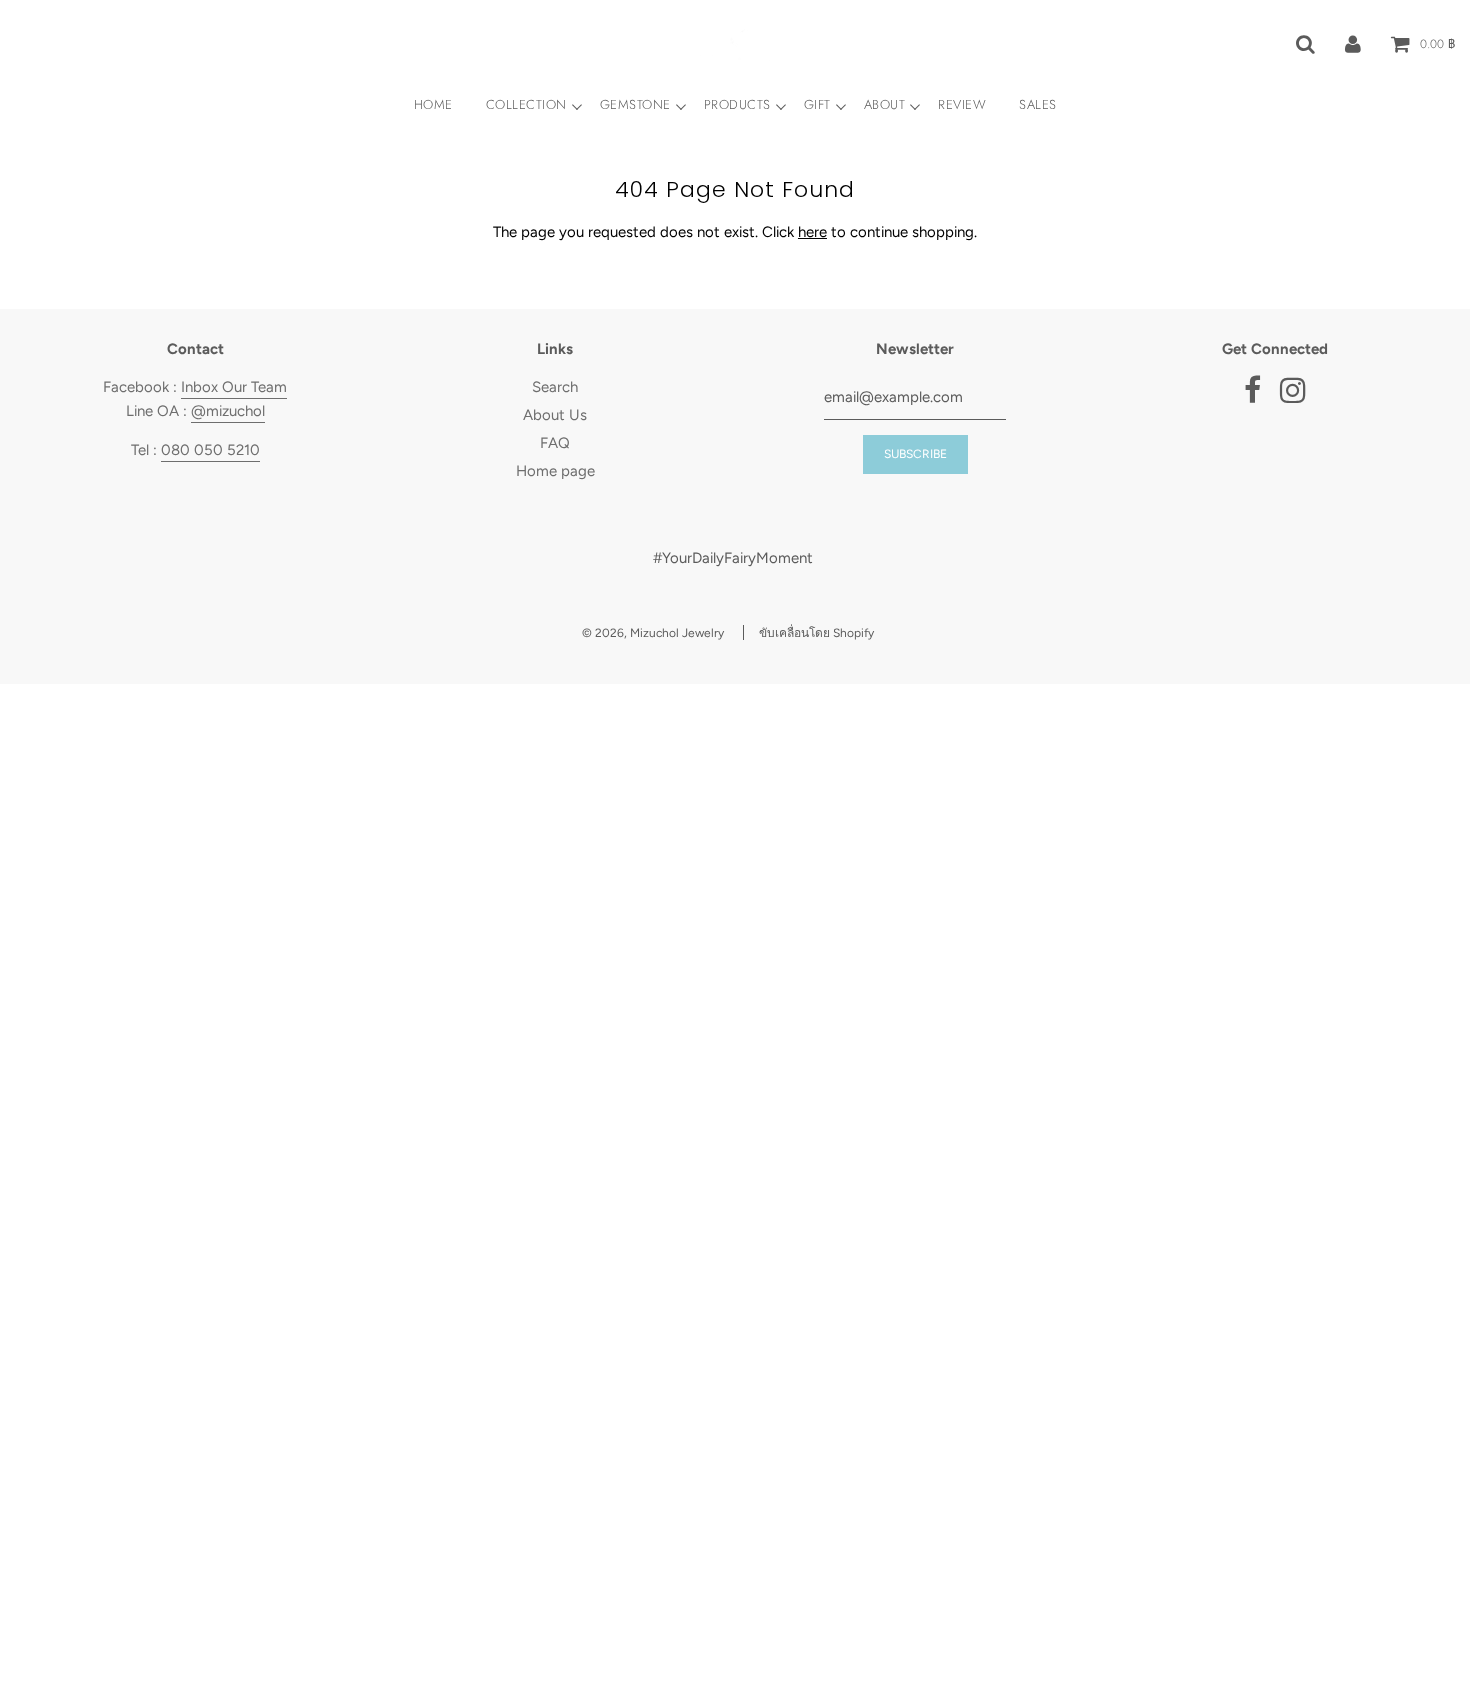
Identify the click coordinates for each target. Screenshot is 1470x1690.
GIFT (817, 104)
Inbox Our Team (234, 387)
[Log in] (1353, 43)
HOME (433, 104)
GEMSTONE (635, 104)
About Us (555, 415)
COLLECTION (526, 104)
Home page (555, 471)
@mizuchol (228, 411)
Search (555, 387)
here (812, 232)
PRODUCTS (737, 104)
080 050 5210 (210, 450)
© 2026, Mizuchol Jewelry (653, 633)
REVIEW (962, 104)
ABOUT (885, 104)
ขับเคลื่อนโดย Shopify (816, 633)
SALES (1038, 104)
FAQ (555, 443)
